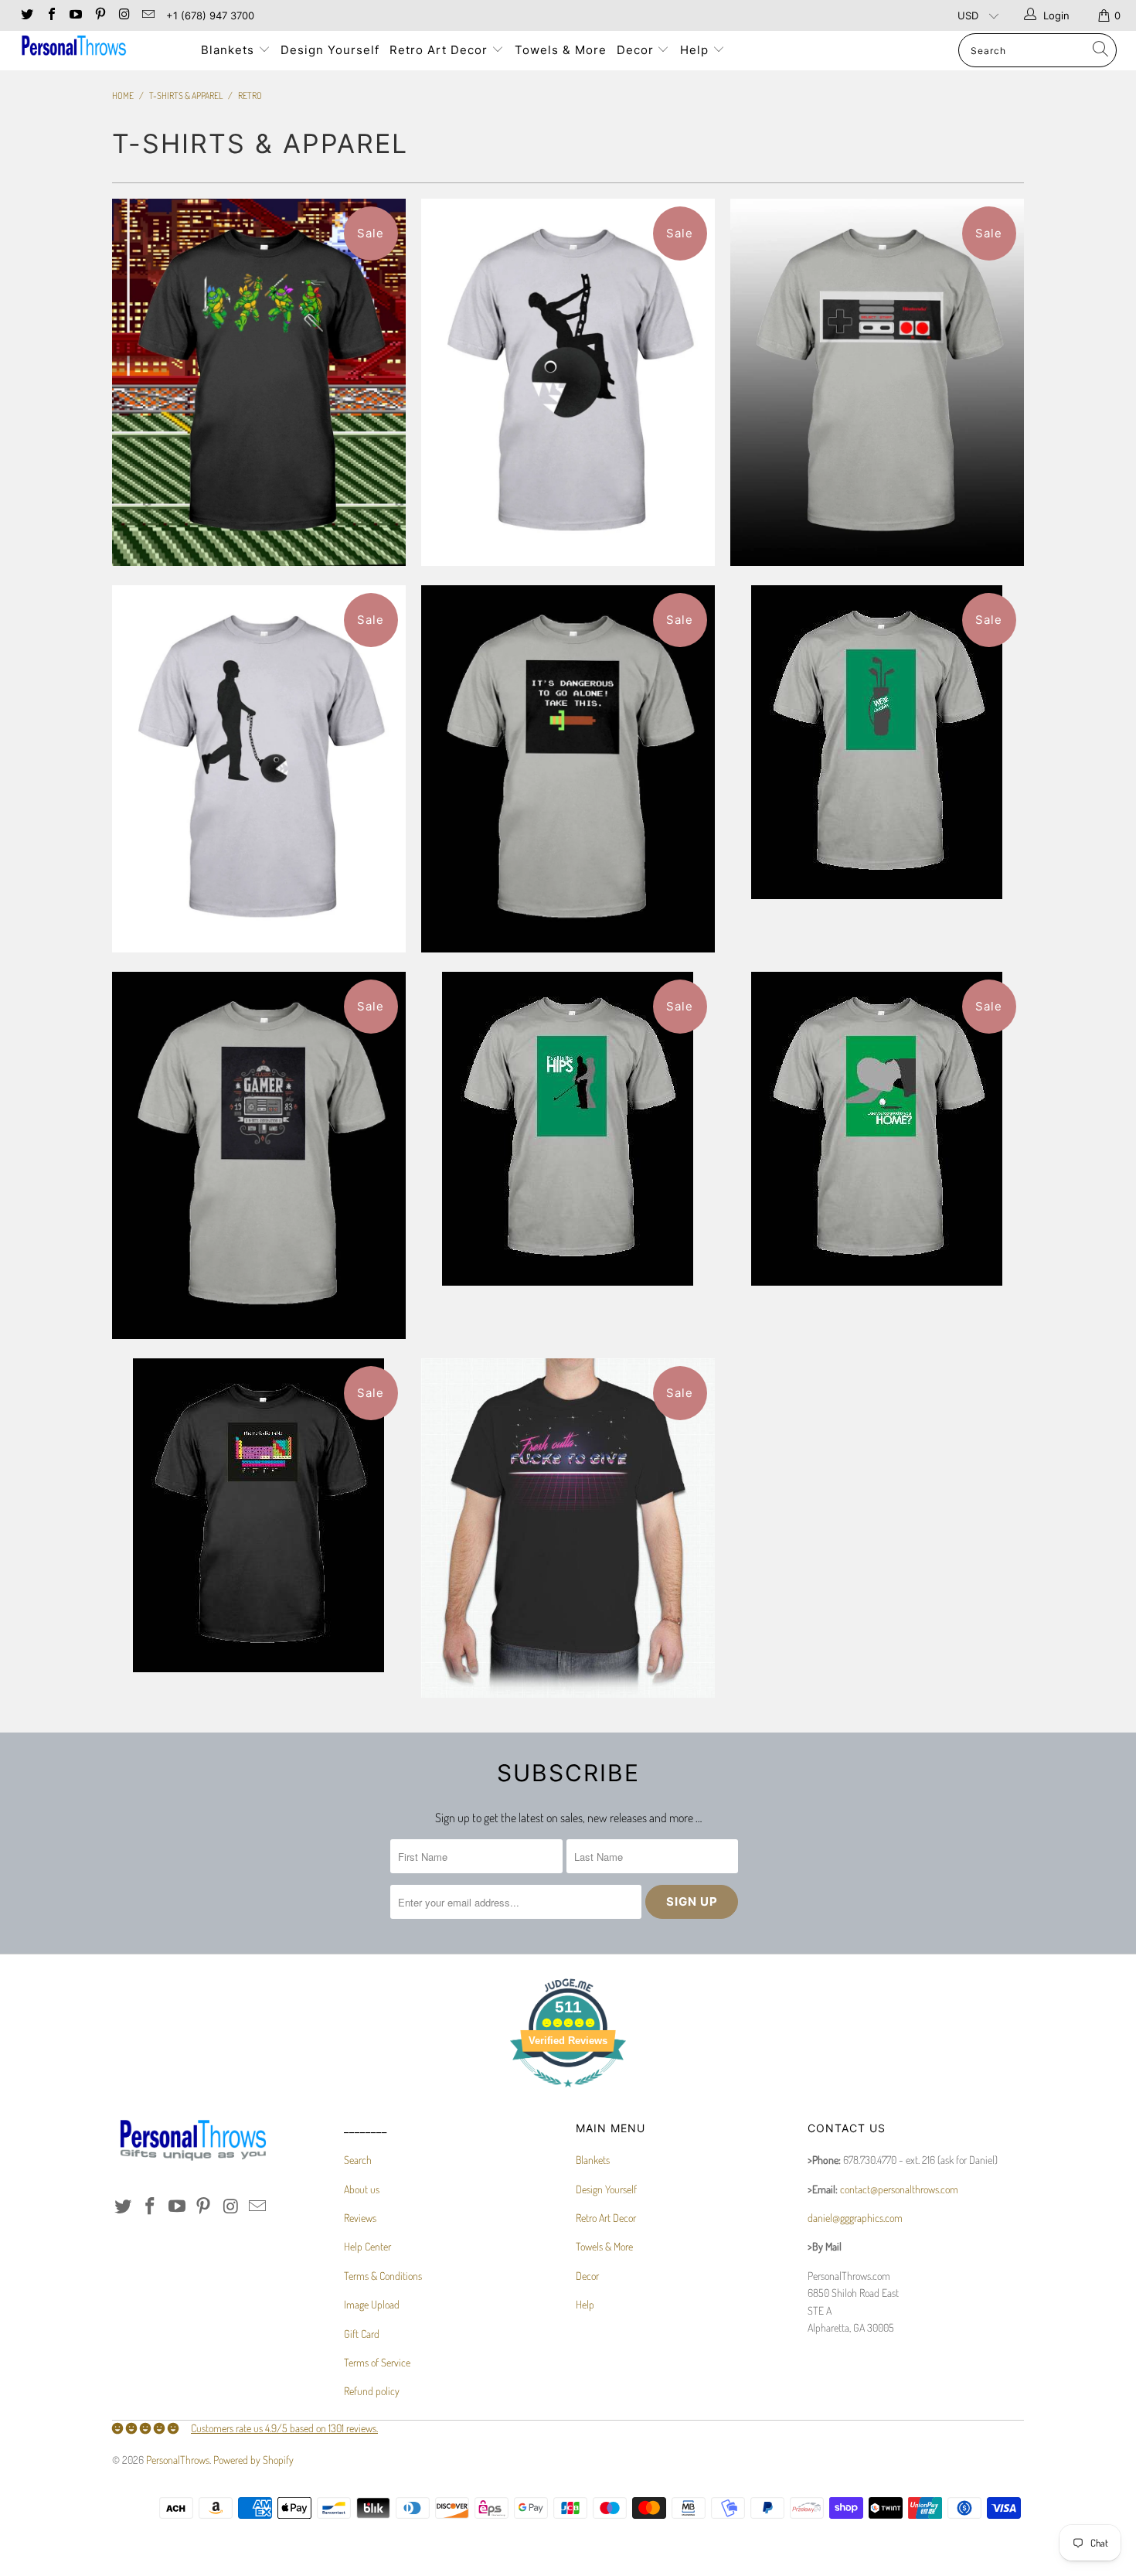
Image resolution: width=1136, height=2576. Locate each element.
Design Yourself (330, 50)
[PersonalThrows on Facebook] (50, 15)
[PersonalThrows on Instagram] (124, 15)
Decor (637, 50)
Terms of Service (377, 2362)
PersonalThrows (178, 2460)
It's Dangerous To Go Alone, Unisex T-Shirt (568, 769)
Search (358, 2160)
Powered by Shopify (253, 2460)
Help (696, 50)
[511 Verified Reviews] (568, 2095)
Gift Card (362, 2334)
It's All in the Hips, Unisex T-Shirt (568, 1129)
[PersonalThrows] (99, 48)
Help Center (367, 2246)
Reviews (360, 2218)
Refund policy (372, 2391)
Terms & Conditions (383, 2276)
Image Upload (372, 2304)
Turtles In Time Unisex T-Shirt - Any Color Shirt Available (259, 382)
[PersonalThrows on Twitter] (26, 15)
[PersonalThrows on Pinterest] (99, 15)
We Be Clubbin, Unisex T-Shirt (877, 742)
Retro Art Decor (440, 50)
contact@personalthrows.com (899, 2189)
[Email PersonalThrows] (148, 15)
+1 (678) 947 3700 (210, 15)
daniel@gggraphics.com (855, 2218)
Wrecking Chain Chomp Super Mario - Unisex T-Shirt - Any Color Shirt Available (568, 382)
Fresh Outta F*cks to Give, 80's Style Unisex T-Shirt (568, 1528)
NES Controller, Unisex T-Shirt (877, 382)
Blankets (230, 50)
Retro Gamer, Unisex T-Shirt (259, 1155)
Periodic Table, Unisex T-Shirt (259, 1515)
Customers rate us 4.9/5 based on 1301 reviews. (284, 2428)
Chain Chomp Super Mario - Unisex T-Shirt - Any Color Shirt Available (259, 769)
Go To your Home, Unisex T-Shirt (877, 1129)
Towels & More (561, 50)
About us (362, 2189)
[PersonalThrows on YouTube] (75, 15)
